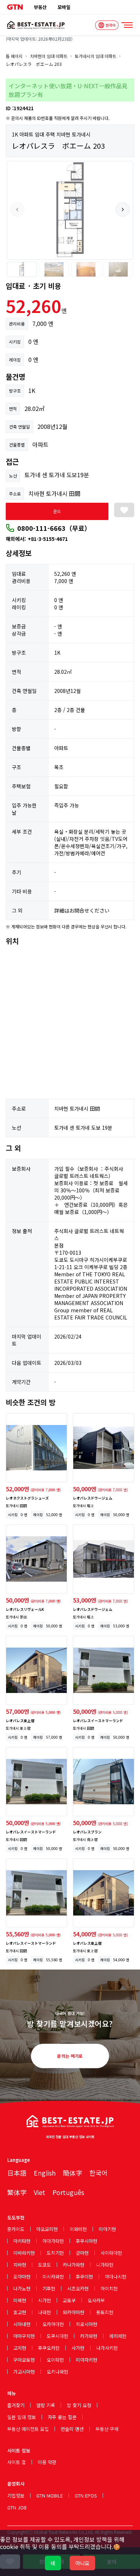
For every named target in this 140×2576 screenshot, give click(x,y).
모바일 (64, 7)
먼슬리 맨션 (72, 2429)
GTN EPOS (86, 2496)
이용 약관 (47, 2462)
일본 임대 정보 (22, 2417)
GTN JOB (17, 2507)
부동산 (40, 7)
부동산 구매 (107, 2429)
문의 (57, 511)
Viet (39, 2192)
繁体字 (17, 2192)
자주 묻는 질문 (62, 2417)
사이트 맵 (17, 2462)
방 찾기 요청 (79, 2405)
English (45, 2173)
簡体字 (73, 2173)
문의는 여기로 (70, 2056)
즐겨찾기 (16, 2405)
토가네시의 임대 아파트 (95, 56)
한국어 (99, 2173)
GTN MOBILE (50, 2496)
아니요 (82, 2563)
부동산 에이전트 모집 (28, 2429)
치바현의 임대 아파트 (49, 56)
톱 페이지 (14, 56)
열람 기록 (46, 2405)
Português (68, 2192)
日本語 (17, 2173)
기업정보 (16, 2496)
